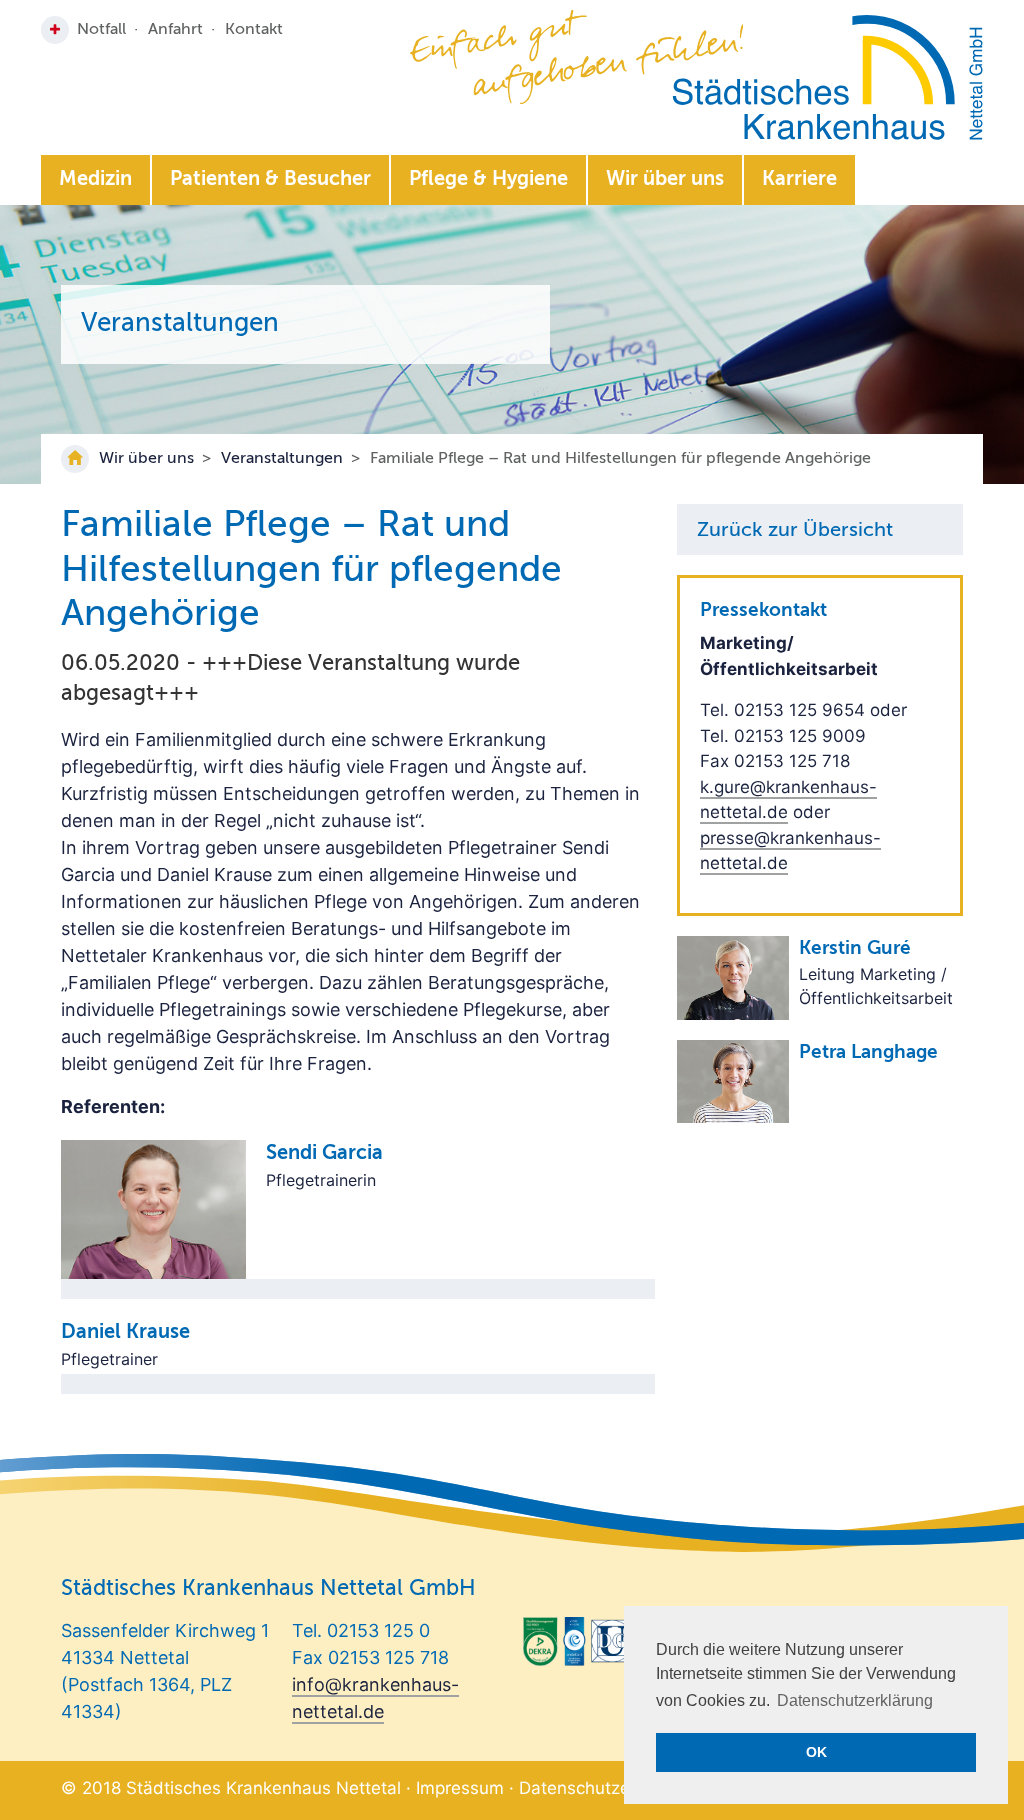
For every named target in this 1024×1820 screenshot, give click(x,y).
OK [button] (816, 1752)
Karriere (799, 180)
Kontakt (254, 30)
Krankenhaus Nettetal (827, 77)
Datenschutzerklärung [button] (855, 1700)
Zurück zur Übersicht (795, 531)
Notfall (101, 30)
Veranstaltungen (282, 459)
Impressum (460, 1788)
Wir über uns (665, 180)
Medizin (95, 180)
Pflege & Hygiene (488, 180)
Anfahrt (175, 30)
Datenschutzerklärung (607, 1788)
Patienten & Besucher (270, 180)
